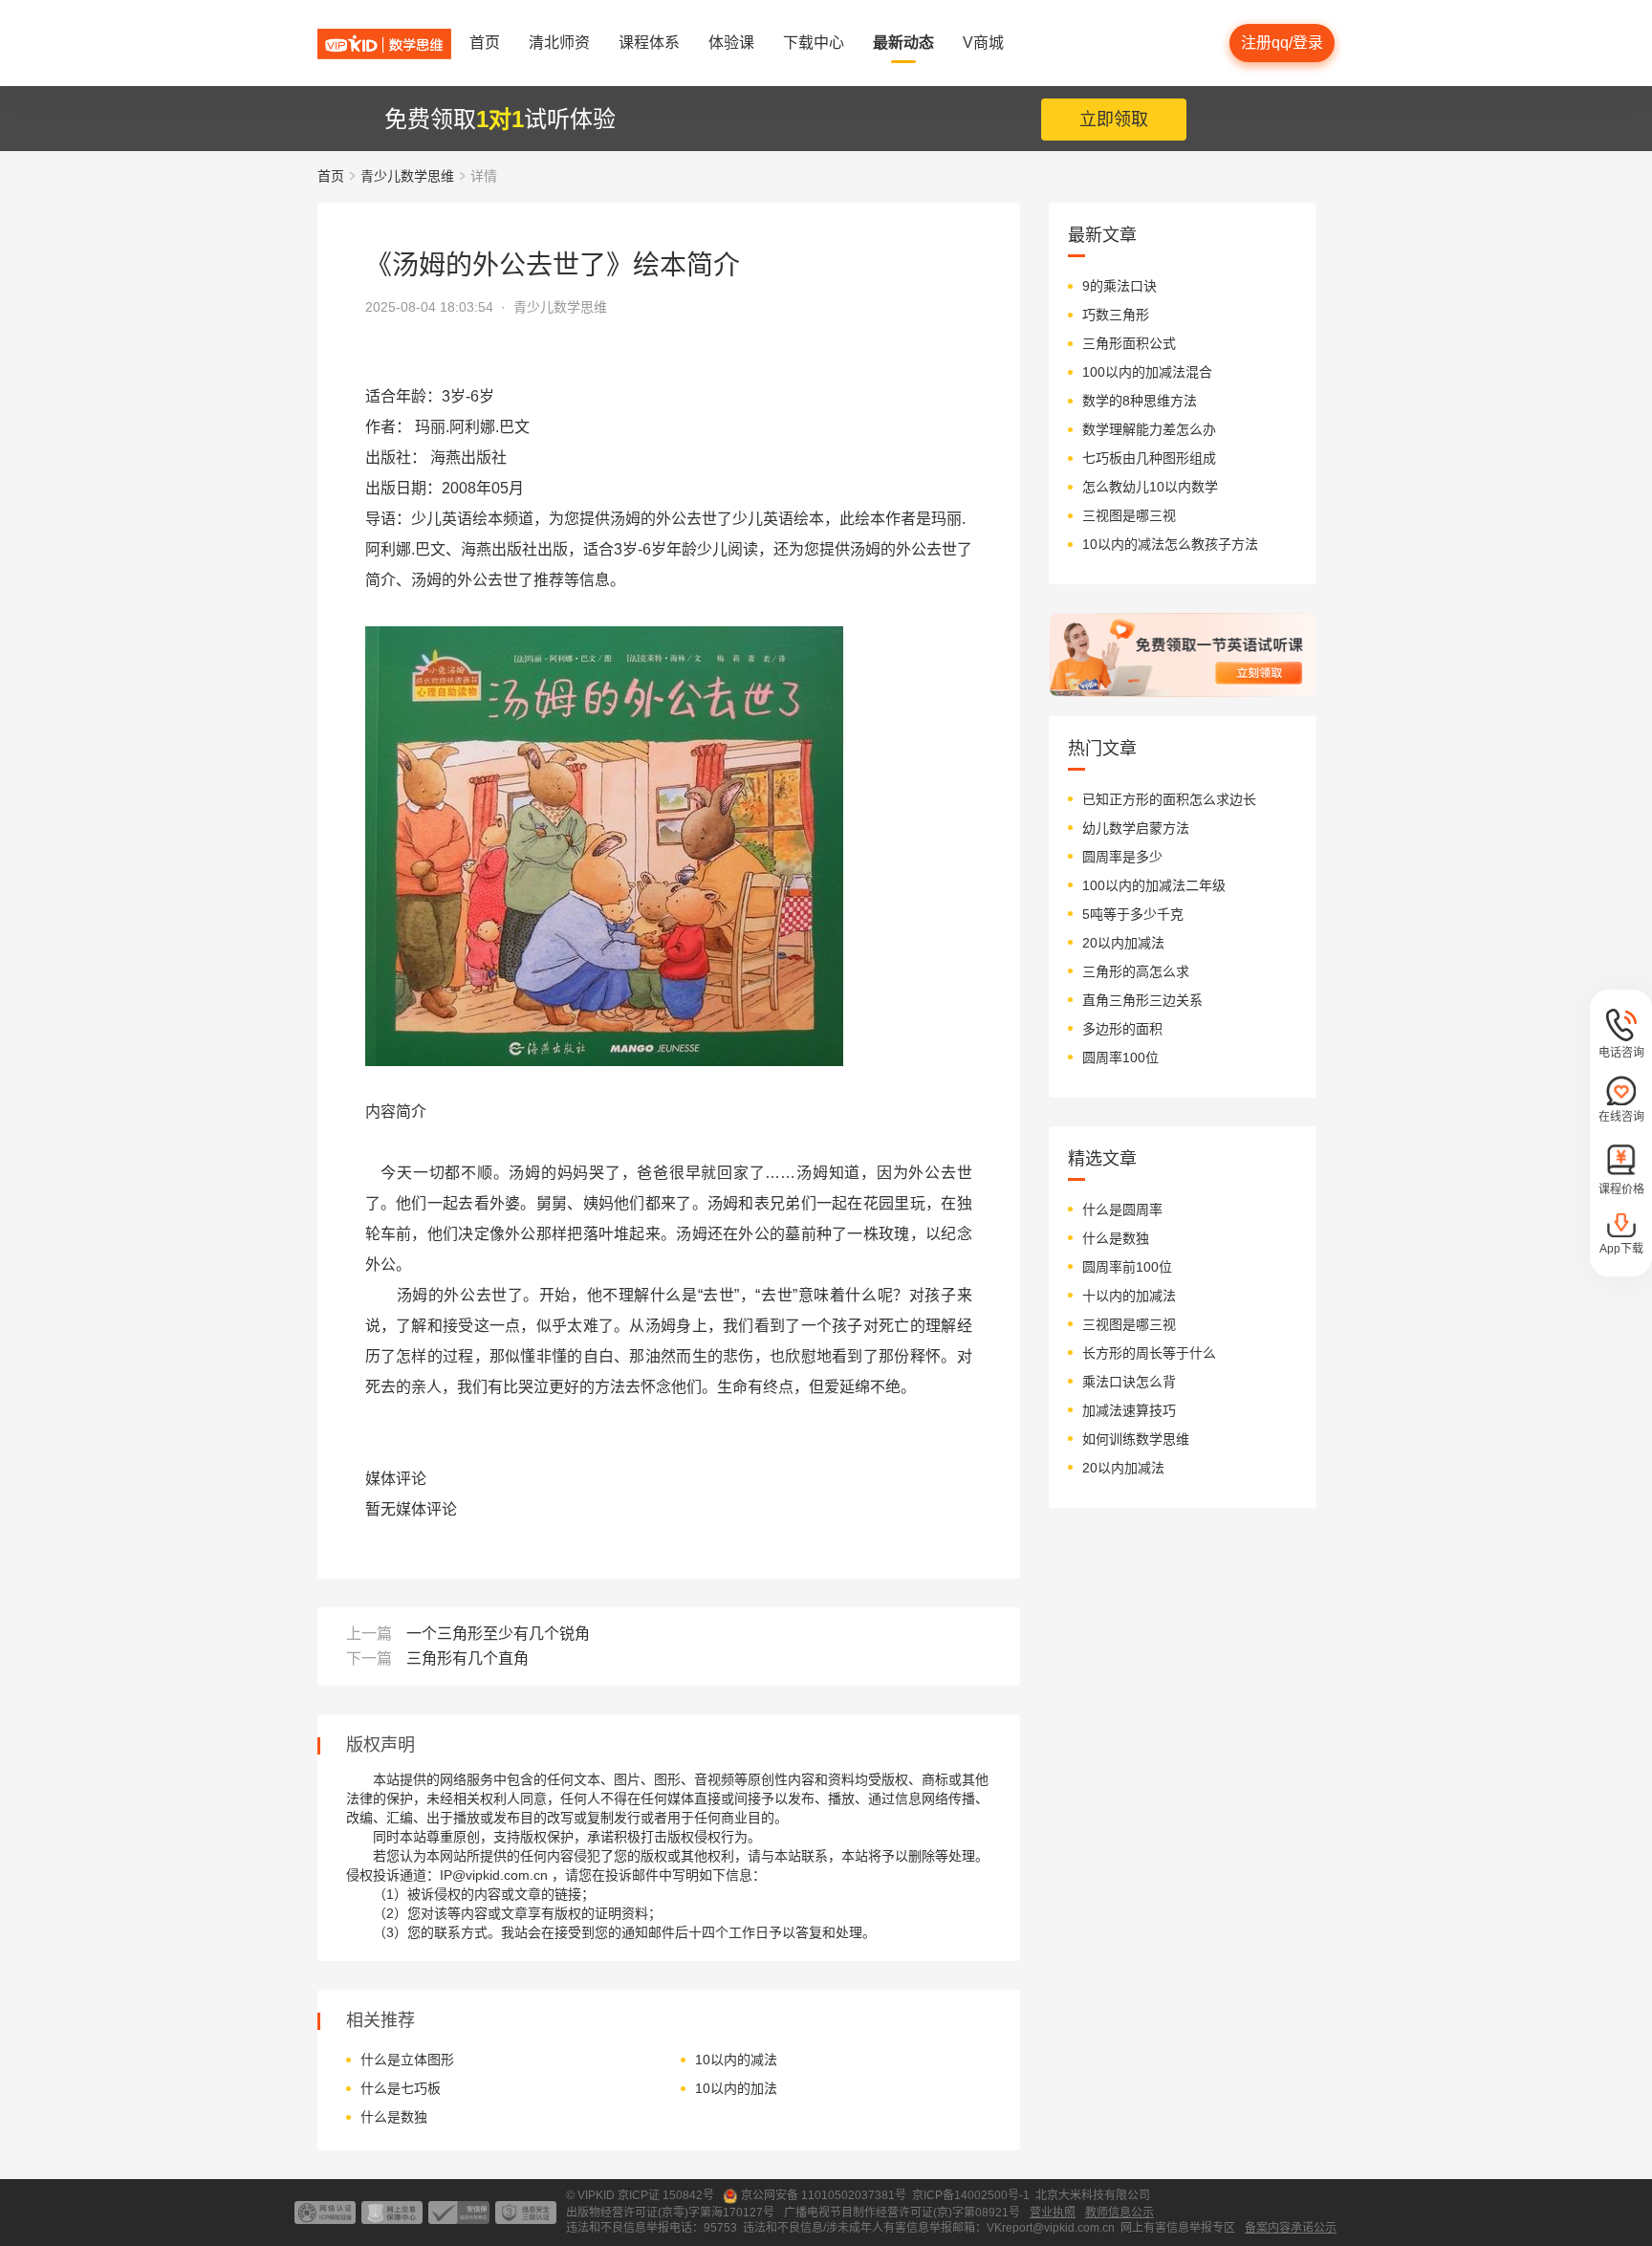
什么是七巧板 (401, 2088)
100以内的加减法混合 (1147, 372)
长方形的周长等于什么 (1149, 1353)
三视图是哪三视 (1129, 515)
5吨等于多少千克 (1133, 914)
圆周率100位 (1120, 1058)
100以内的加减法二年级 (1154, 885)
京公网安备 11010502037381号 (824, 2195)
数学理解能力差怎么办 (1149, 429)
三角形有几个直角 (467, 1658)
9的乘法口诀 (1119, 286)
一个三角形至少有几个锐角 (498, 1634)
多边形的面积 (1122, 1029)
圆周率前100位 (1127, 1267)
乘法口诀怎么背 (1129, 1382)
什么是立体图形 (407, 2060)
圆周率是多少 (1122, 857)
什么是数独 (394, 2117)
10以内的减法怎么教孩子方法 (1170, 544)
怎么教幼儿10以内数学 (1150, 487)
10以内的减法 (736, 2060)
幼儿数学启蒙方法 (1136, 828)
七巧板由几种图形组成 (1149, 458)
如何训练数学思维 (1136, 1439)
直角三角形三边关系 (1142, 1000)
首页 (331, 176)
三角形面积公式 (1129, 343)
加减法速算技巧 (1129, 1410)
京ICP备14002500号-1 (971, 2195)
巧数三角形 (1116, 315)
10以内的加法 (736, 2088)
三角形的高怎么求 (1136, 971)
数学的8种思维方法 (1140, 401)
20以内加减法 (1123, 943)
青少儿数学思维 (407, 176)
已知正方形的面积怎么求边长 (1169, 799)
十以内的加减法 (1129, 1296)
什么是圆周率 (1122, 1210)
